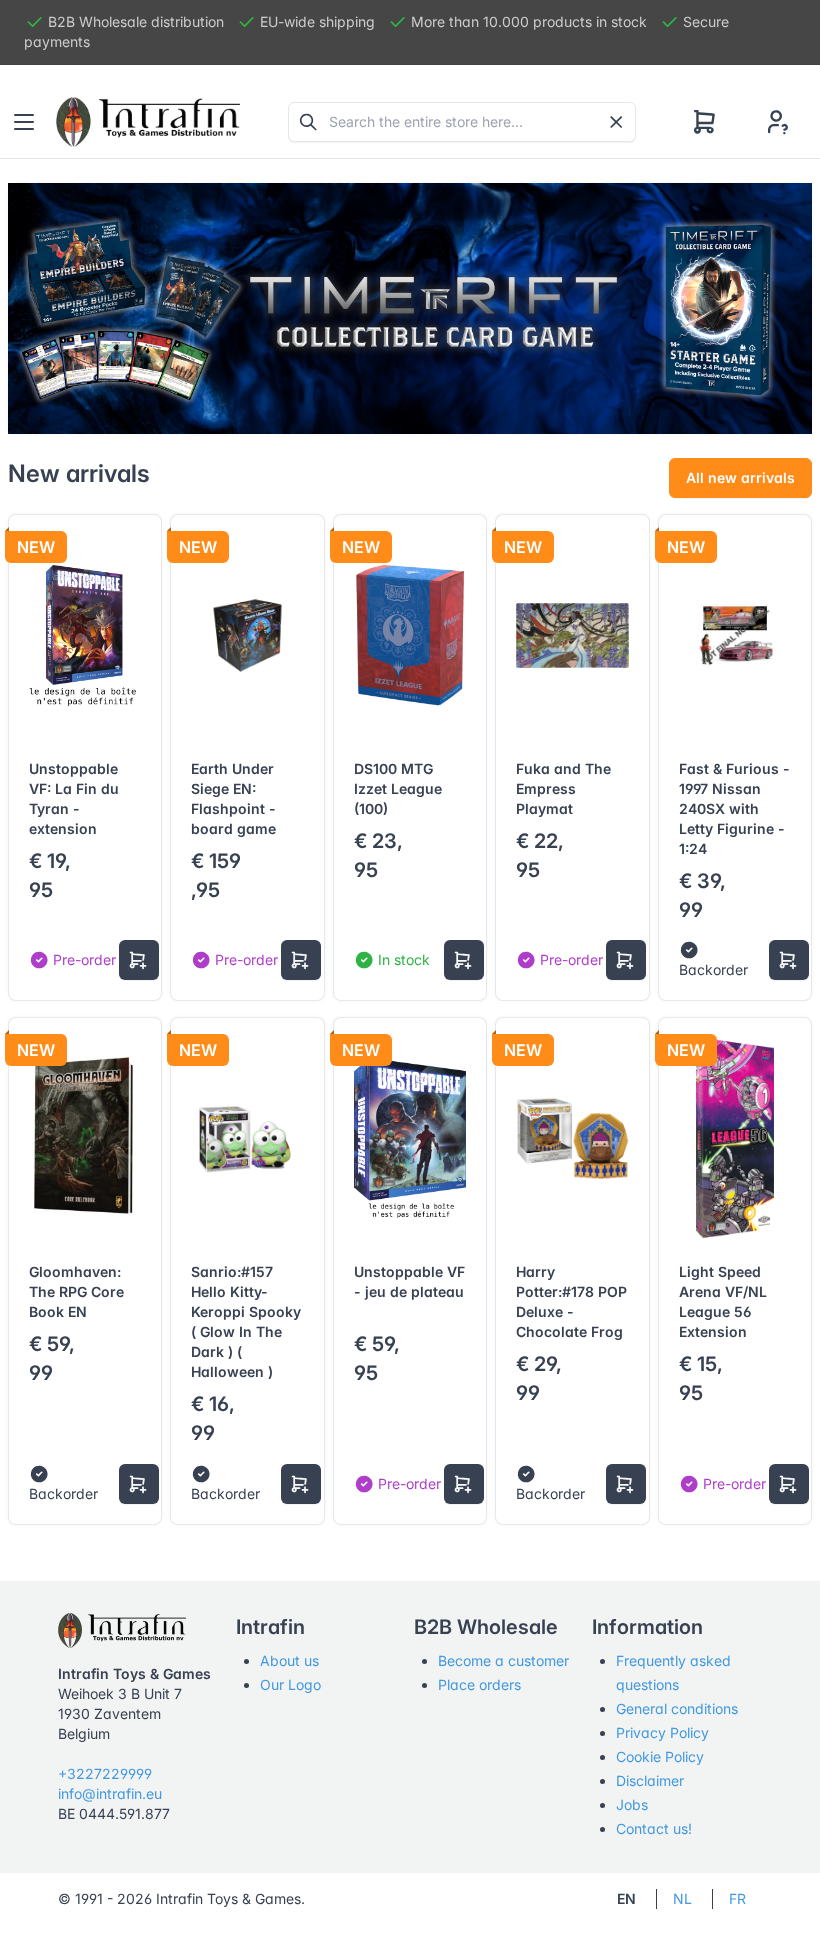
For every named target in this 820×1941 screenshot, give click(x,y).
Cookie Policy (660, 1756)
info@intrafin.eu (110, 1793)
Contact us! (654, 1828)
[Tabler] (148, 122)
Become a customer (503, 1660)
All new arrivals (740, 477)
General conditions (677, 1708)
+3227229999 (105, 1773)
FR (737, 1898)
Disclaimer (650, 1780)
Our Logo (290, 1684)
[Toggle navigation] (24, 122)
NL (682, 1898)
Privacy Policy (662, 1732)
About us (289, 1660)
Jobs (632, 1804)
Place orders (479, 1684)
